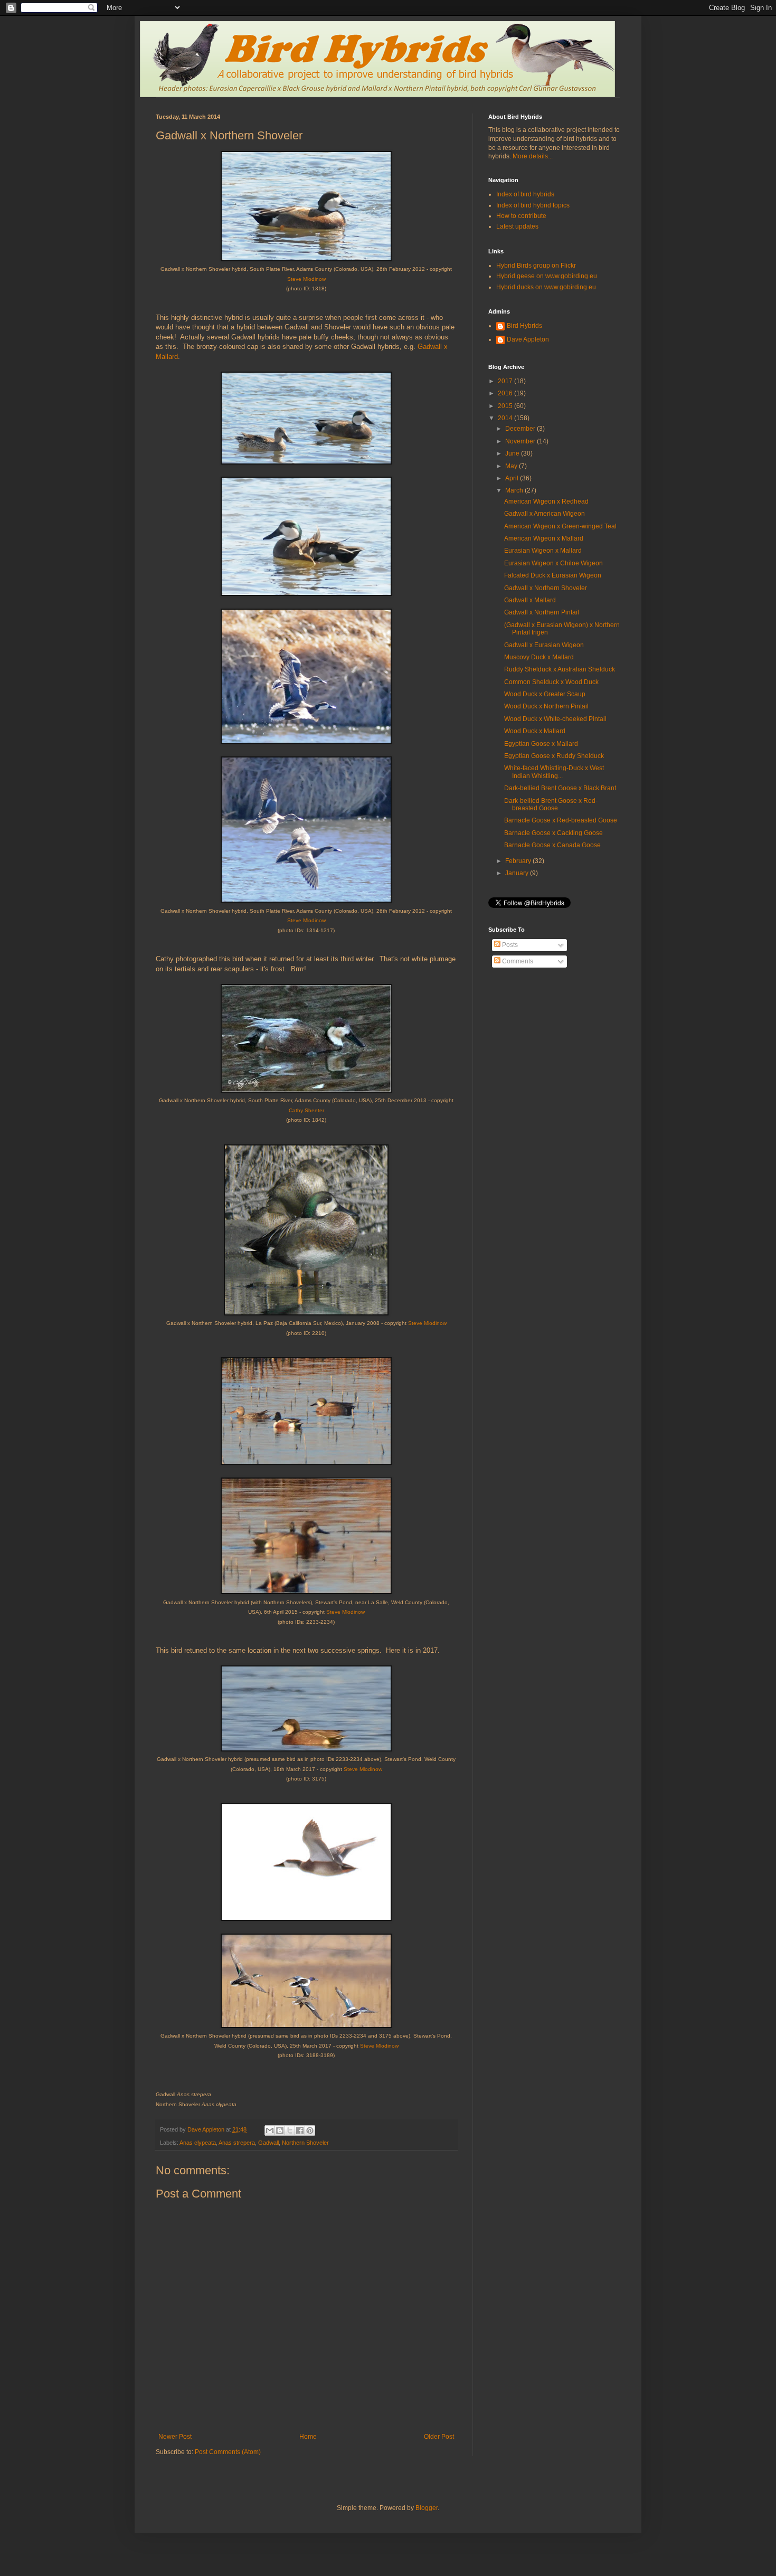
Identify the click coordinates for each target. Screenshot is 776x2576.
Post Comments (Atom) (228, 2452)
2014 (506, 418)
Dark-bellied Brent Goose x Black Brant (560, 788)
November (521, 441)
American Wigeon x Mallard (544, 538)
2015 (506, 406)
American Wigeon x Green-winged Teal (560, 526)
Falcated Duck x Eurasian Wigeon (553, 575)
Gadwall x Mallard (530, 600)
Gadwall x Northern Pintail (542, 612)
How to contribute (521, 216)
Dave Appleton (528, 339)
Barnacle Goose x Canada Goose (552, 845)
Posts (509, 945)
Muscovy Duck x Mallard (539, 657)
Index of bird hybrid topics (533, 205)
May (512, 466)
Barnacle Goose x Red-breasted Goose (561, 820)
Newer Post (175, 2437)
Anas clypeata (198, 2143)
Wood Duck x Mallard (535, 731)
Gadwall (268, 2143)
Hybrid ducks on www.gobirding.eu (546, 287)
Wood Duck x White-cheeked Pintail (555, 719)
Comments (517, 961)
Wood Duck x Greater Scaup (545, 694)
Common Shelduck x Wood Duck (551, 682)
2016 (506, 393)
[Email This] (270, 2130)
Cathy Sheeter (306, 1110)
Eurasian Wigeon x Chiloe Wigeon (553, 563)
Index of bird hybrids (525, 194)
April (513, 478)
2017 (506, 381)
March (515, 490)
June (513, 453)
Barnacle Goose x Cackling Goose (553, 833)
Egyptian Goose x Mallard (541, 744)
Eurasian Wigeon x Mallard (543, 551)
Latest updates (517, 226)
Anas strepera (237, 2143)
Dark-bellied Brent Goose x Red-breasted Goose (551, 804)
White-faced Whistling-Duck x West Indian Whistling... (554, 772)
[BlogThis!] (280, 2130)
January (518, 873)
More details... (533, 156)
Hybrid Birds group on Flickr (536, 266)
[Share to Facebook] (300, 2130)
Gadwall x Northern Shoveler (546, 588)
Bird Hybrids (524, 326)
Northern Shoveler (305, 2143)
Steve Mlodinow (306, 279)
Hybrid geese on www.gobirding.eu (547, 276)
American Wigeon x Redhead (546, 501)
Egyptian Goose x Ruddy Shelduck (554, 756)
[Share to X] (290, 2130)
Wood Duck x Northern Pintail (546, 706)
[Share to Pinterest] (310, 2130)
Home (308, 2437)
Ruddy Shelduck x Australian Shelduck (560, 669)
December (521, 429)
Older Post (439, 2437)
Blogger (427, 2508)
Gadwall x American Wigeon (545, 514)
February (519, 861)
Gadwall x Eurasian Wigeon (544, 645)
